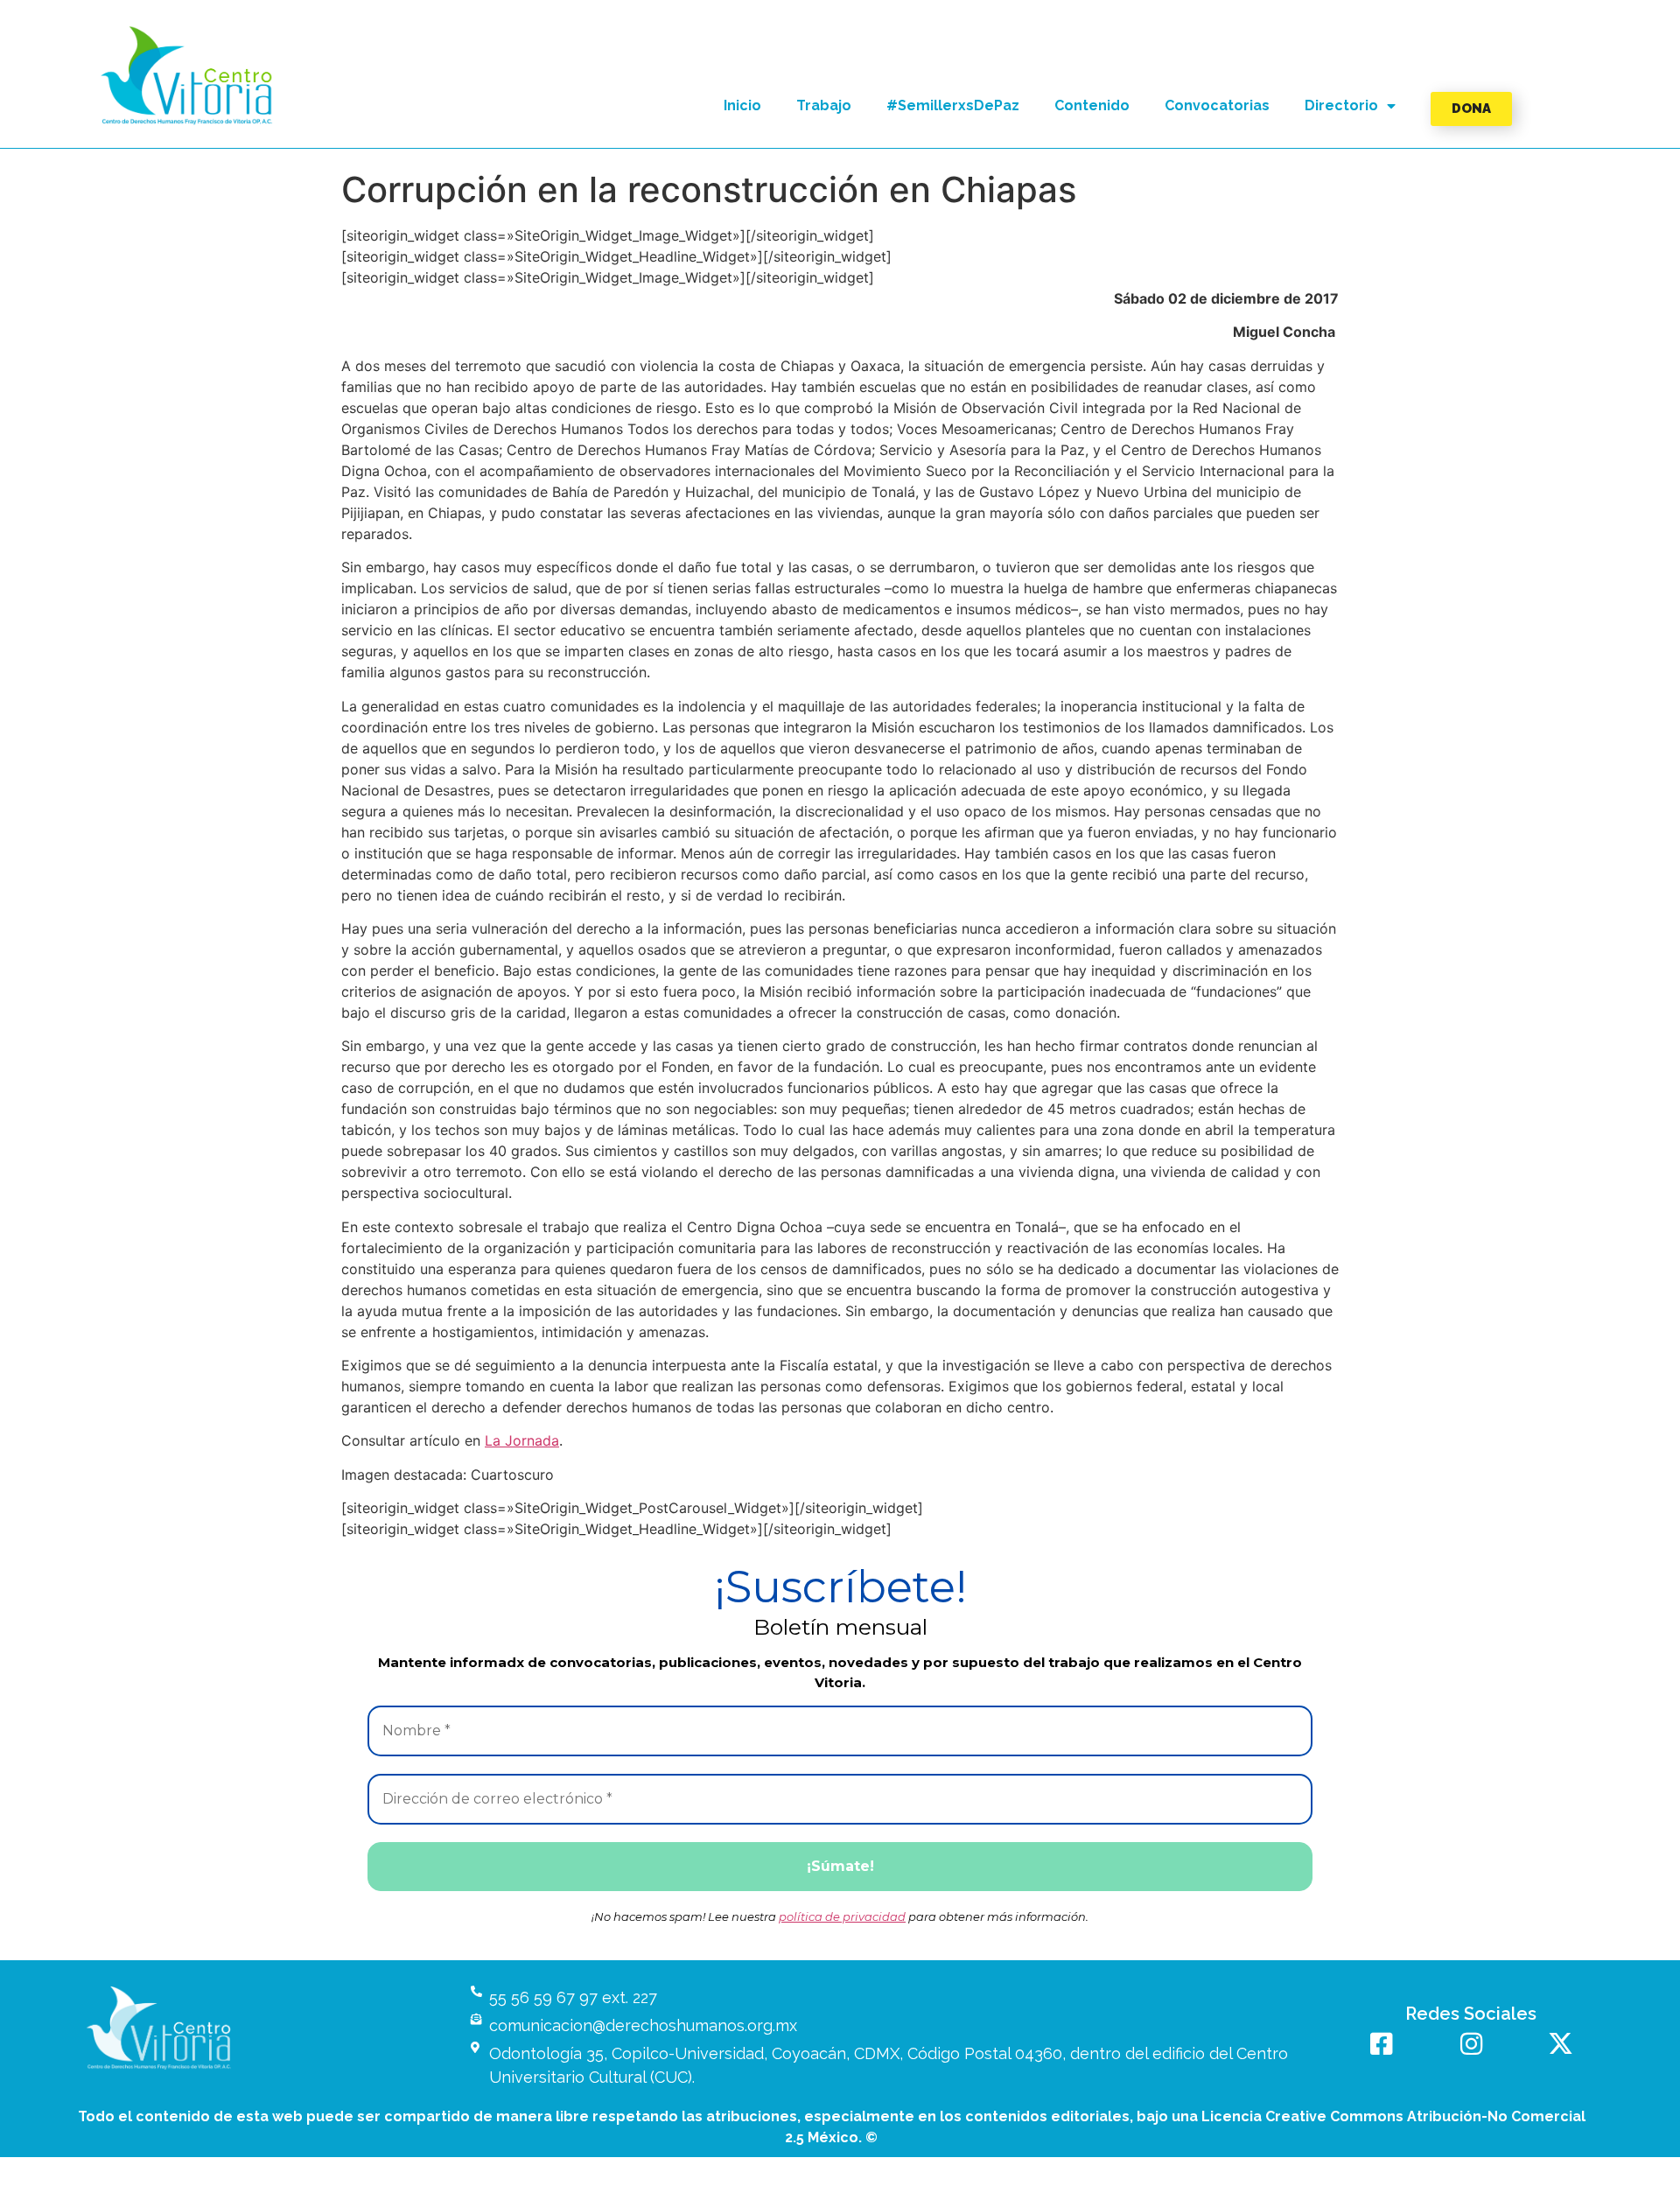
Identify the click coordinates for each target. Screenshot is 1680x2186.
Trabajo (824, 105)
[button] (187, 76)
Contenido (1092, 105)
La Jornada (522, 1440)
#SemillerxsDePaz (953, 105)
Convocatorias (1217, 105)
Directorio (1341, 105)
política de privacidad (842, 1916)
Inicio (742, 105)
